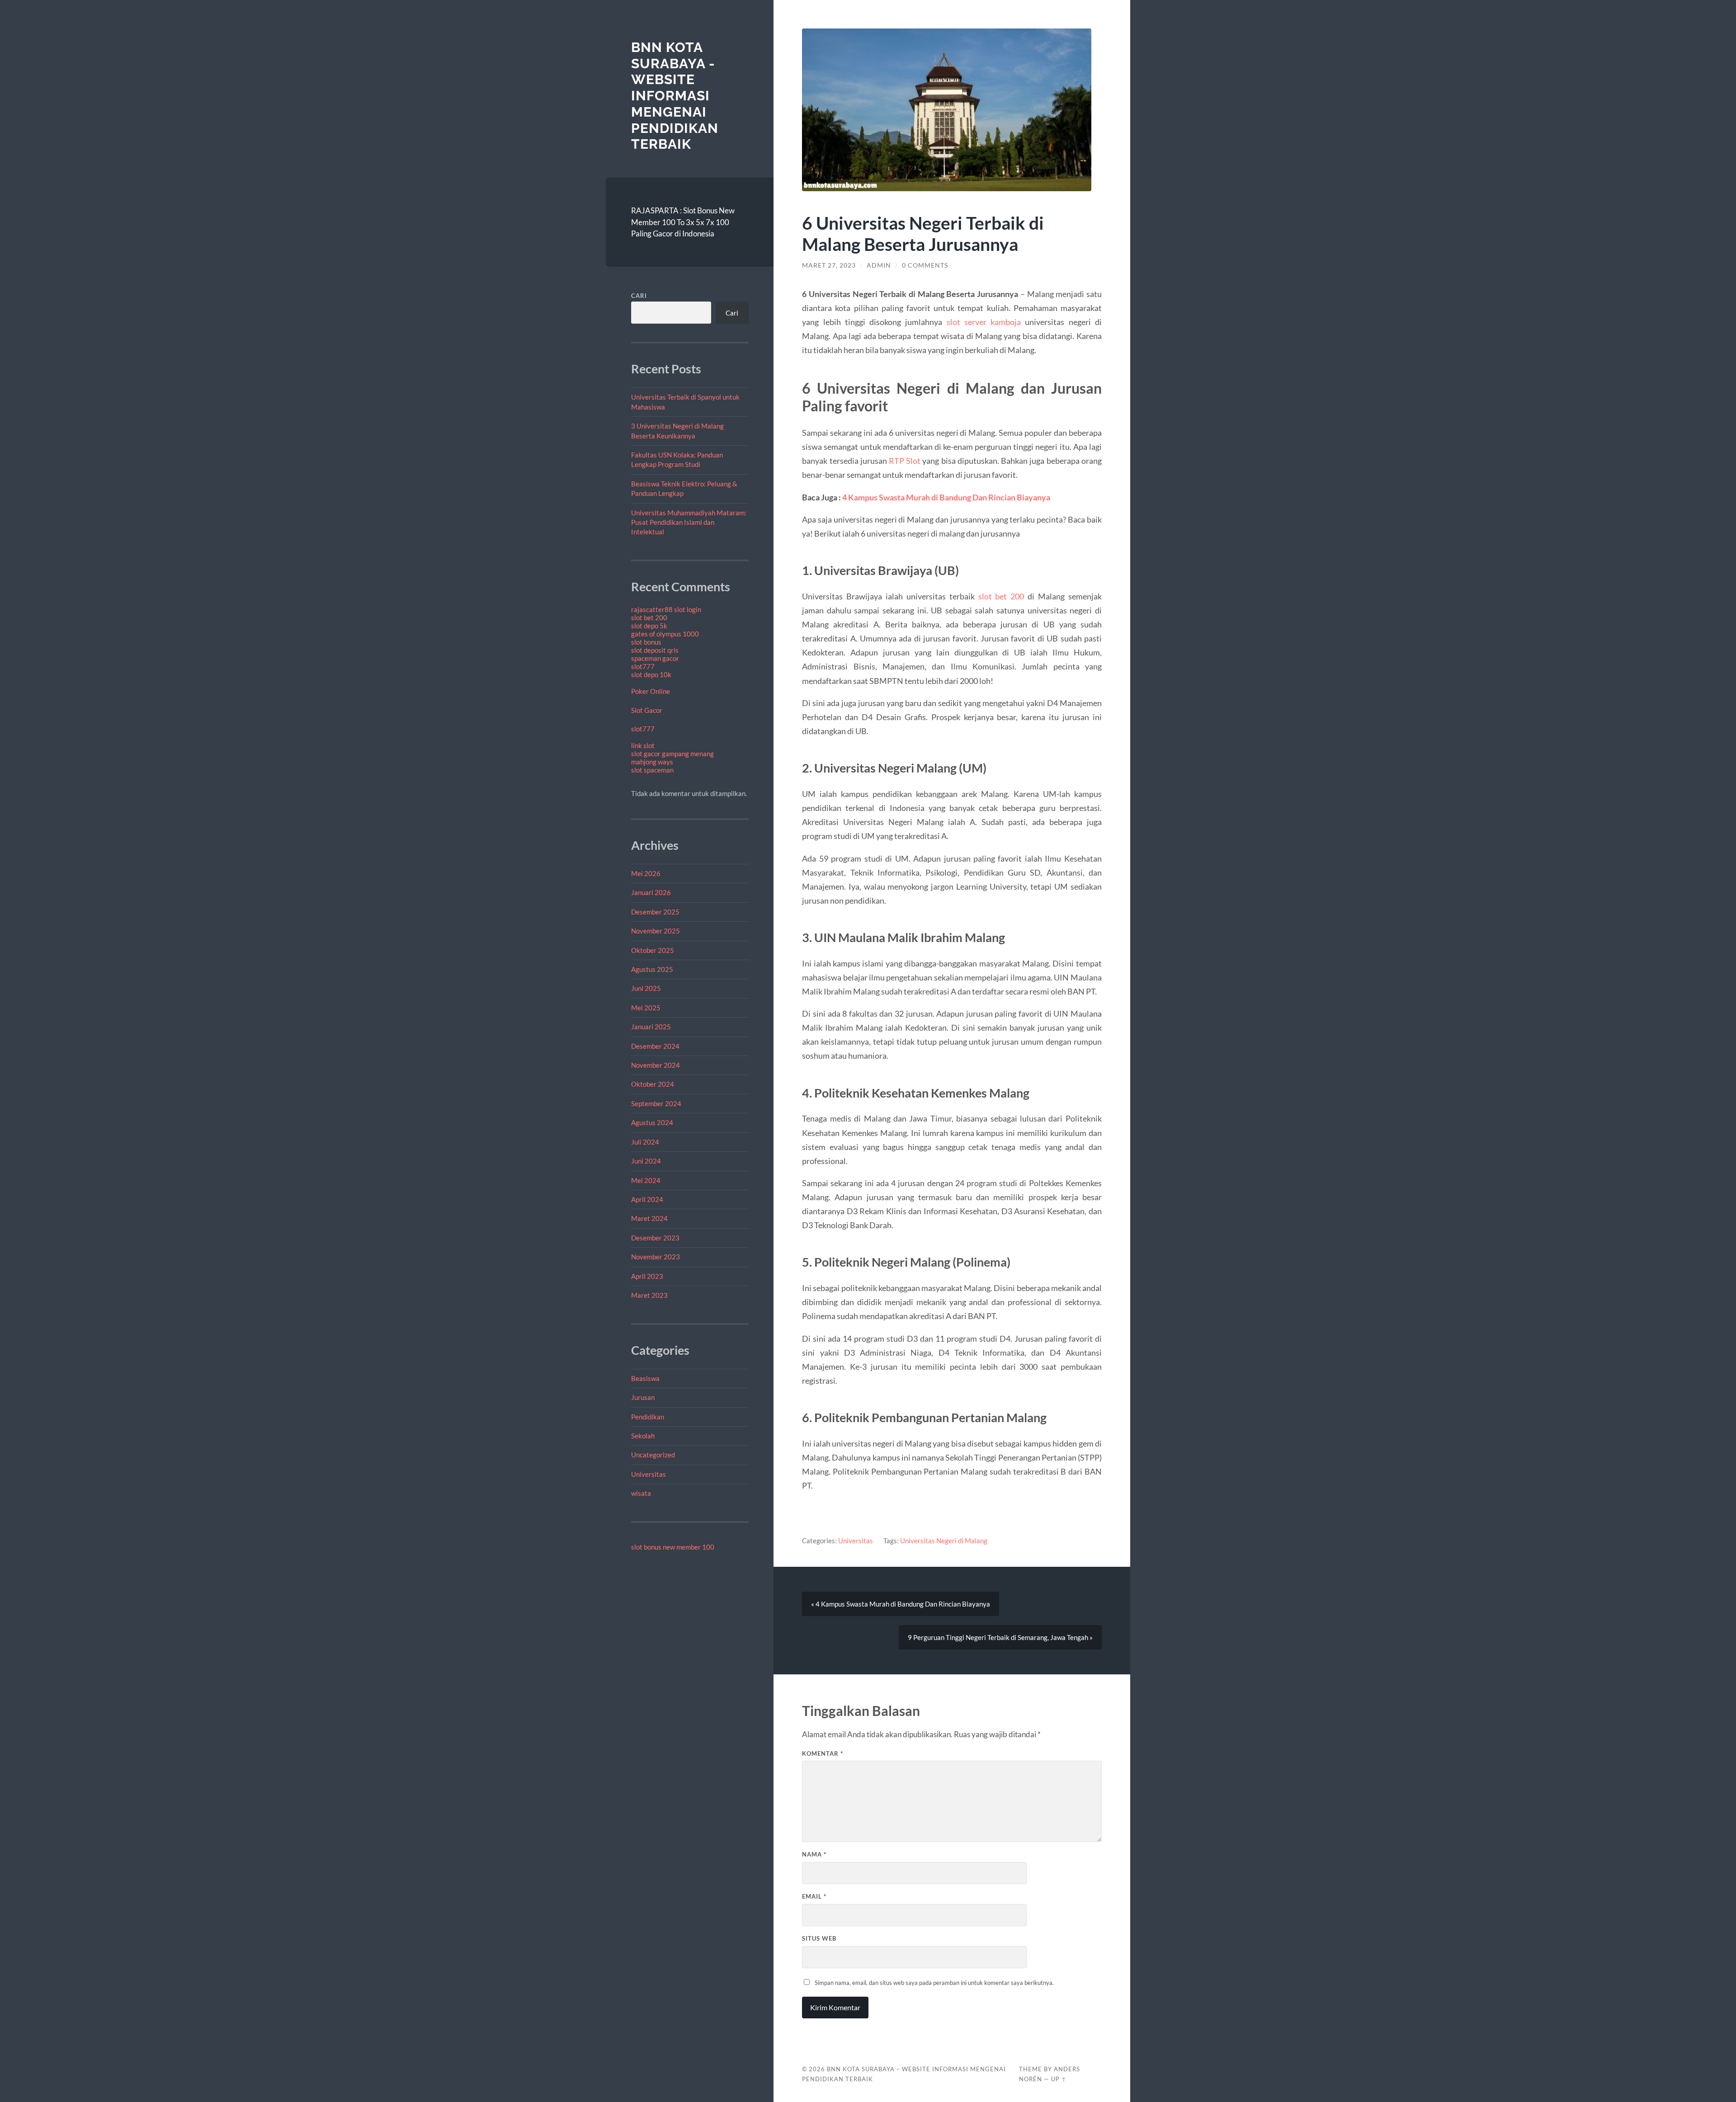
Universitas (649, 1474)
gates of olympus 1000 (665, 634)
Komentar (823, 1753)
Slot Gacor (647, 710)
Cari (639, 296)
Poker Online (651, 691)
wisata (641, 1493)
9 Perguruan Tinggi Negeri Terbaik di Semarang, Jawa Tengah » (1000, 1637)
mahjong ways (652, 762)
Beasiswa (645, 1378)
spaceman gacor (655, 658)
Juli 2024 (645, 1142)
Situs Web (819, 1938)
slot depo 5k (649, 626)
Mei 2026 (646, 873)
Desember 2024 (655, 1046)
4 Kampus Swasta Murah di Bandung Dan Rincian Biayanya (946, 497)
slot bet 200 (649, 617)
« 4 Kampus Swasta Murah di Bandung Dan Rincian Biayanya (901, 1604)
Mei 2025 (646, 1008)
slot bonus (646, 642)
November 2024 (656, 1065)
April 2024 (647, 1199)
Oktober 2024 (653, 1084)
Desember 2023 (655, 1238)
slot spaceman (652, 770)
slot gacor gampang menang (672, 754)
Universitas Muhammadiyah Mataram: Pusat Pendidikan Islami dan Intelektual (689, 522)
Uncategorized (653, 1455)
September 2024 (656, 1103)
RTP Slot (905, 461)
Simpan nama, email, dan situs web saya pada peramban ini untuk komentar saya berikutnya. (934, 1983)
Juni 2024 (646, 1161)
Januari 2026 (651, 892)
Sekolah (643, 1436)
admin (879, 265)
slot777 (643, 666)
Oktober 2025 (653, 950)
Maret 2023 (649, 1295)
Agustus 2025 (652, 969)
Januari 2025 (651, 1027)
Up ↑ (1059, 2079)
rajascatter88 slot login (666, 609)
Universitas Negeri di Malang (944, 1541)
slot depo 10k (651, 674)
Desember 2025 (655, 912)
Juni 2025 (646, 988)
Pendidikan (648, 1417)
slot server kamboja (984, 322)
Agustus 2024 (652, 1122)
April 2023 (647, 1276)
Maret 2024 (649, 1218)
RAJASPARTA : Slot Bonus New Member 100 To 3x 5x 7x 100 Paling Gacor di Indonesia (683, 222)
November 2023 (656, 1257)
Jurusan (643, 1397)
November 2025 (656, 931)
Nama (814, 1854)
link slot (643, 745)
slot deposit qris (655, 650)
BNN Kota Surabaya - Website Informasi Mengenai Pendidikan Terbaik (675, 96)
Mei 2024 (646, 1180)
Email (814, 1896)
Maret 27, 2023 (829, 265)
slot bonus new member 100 (673, 1547)
